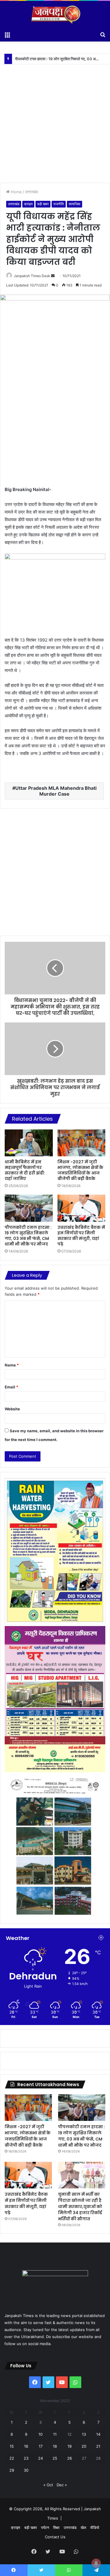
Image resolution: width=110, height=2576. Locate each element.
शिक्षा (56, 2527)
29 (12, 2470)
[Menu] (7, 34)
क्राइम (28, 204)
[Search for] (103, 34)
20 (84, 2446)
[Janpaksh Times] (55, 15)
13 (84, 2434)
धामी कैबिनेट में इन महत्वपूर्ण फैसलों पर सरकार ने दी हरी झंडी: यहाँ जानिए (25, 1170)
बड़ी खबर (43, 204)
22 (12, 2458)
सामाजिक (75, 204)
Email (11, 1387)
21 (98, 2446)
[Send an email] (53, 276)
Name (12, 1365)
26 (70, 2458)
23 (26, 2458)
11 (55, 2434)
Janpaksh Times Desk (32, 276)
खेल (83, 2527)
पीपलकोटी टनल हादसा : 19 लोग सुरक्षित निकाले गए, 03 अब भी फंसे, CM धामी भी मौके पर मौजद (28, 1236)
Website (12, 1409)
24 (40, 2458)
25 (55, 2458)
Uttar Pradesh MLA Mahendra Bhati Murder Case (56, 791)
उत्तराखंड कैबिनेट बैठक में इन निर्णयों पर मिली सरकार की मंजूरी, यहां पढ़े (62, 59)
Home (16, 192)
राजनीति (59, 204)
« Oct (48, 2485)
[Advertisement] (55, 119)
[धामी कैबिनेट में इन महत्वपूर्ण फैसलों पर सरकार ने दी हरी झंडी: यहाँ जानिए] (29, 1143)
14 (98, 2434)
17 (41, 2446)
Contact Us (55, 2537)
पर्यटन (45, 2527)
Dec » (62, 2485)
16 (26, 2446)
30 (26, 2470)
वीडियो (95, 2527)
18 (55, 2446)
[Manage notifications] (96, 2563)
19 (70, 2446)
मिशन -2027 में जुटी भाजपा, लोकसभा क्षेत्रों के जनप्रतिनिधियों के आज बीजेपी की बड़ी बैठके (80, 1170)
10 (40, 2434)
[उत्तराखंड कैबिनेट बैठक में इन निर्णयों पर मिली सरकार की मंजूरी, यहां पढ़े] (82, 1208)
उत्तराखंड (31, 192)
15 (12, 2446)
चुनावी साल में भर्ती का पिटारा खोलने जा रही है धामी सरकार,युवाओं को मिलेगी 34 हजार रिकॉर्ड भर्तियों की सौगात (80, 2207)
